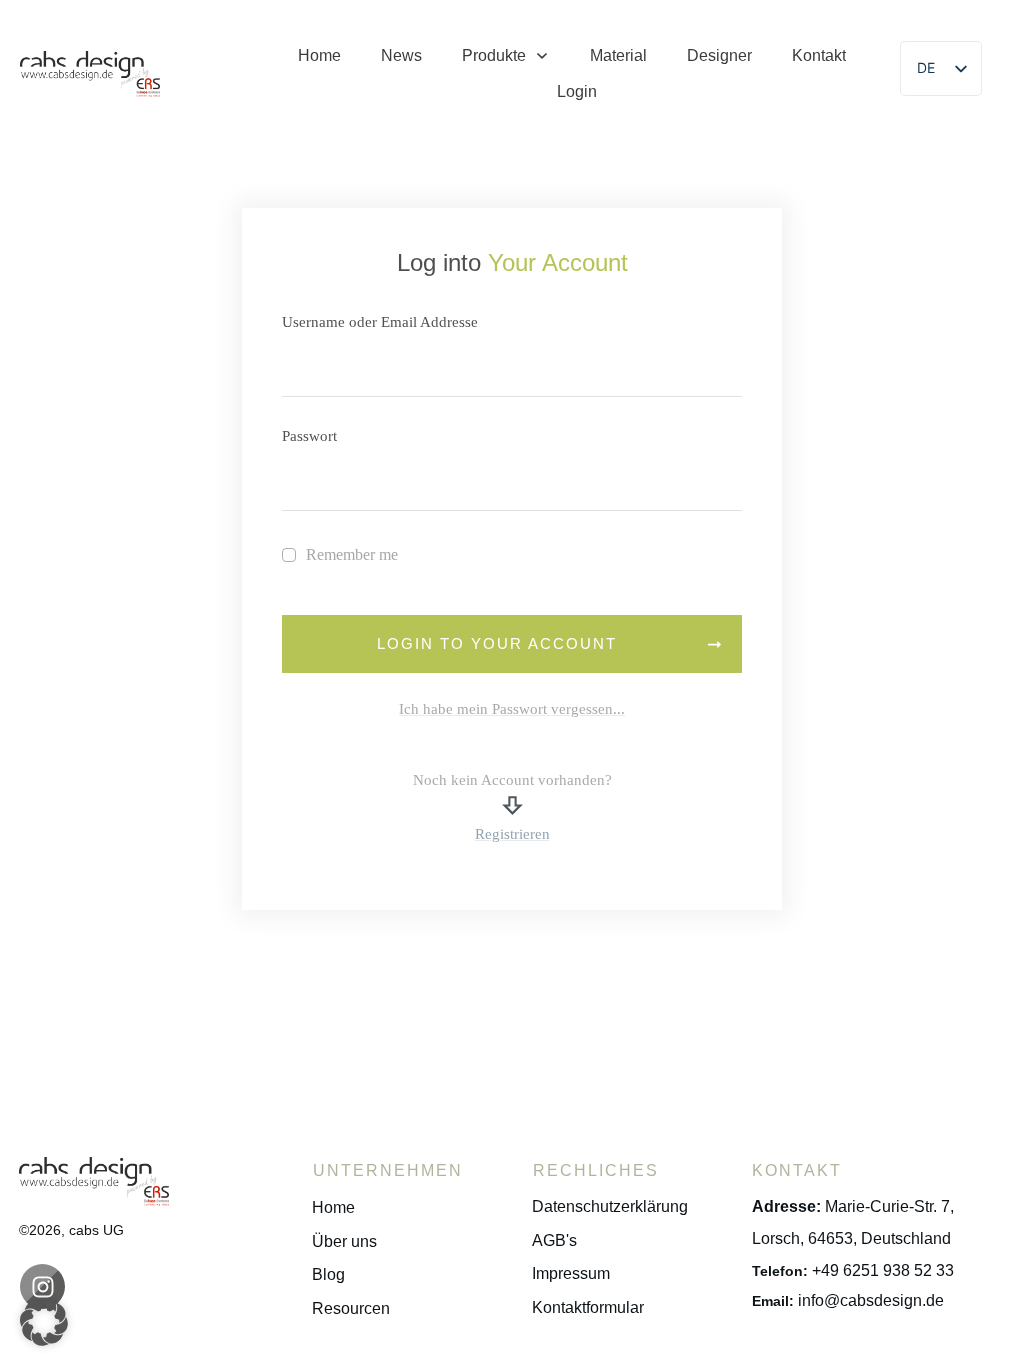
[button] (44, 1322)
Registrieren (512, 834)
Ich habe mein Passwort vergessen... (512, 709)
